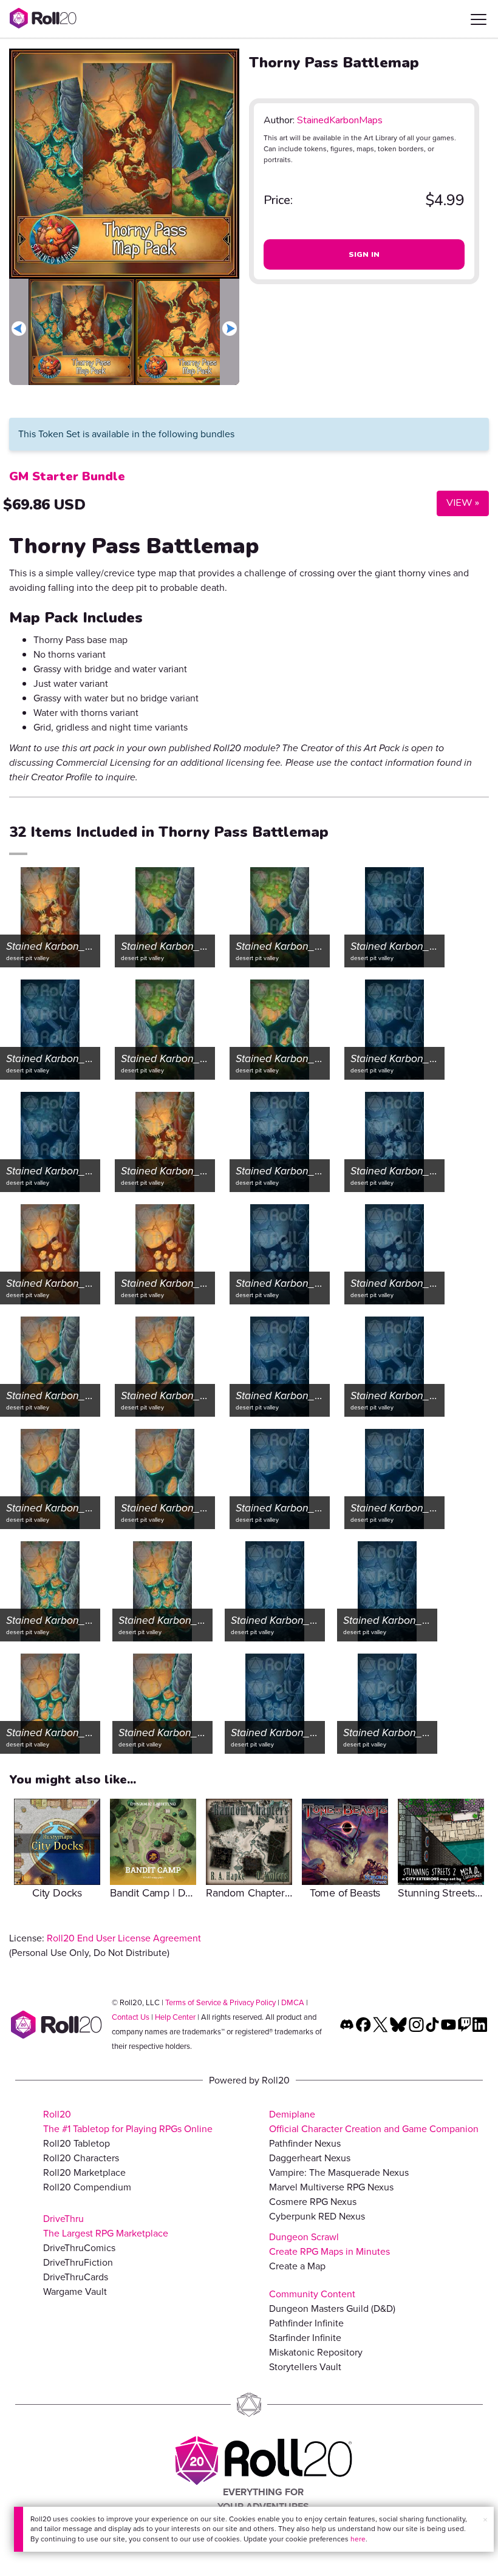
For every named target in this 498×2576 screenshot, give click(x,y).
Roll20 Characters (81, 2158)
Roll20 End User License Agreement (124, 1938)
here (358, 2539)
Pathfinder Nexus (305, 2143)
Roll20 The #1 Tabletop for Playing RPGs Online (128, 2121)
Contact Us (131, 2017)
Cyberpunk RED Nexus (317, 2216)
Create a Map (297, 2266)
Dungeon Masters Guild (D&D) (332, 2309)
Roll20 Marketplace (84, 2172)
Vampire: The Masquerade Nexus (339, 2172)
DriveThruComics (79, 2248)
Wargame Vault (75, 2291)
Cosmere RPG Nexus (313, 2202)
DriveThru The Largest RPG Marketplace (106, 2226)
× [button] (485, 2520)
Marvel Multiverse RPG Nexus (331, 2187)
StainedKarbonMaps (340, 120)
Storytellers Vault (305, 2367)
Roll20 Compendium (87, 2187)
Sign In (364, 254)
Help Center (175, 2017)
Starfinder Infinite (305, 2338)
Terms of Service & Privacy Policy (220, 2002)
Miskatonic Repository (316, 2352)
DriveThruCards (76, 2277)
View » (458, 503)
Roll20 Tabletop (77, 2143)
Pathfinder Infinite (306, 2323)
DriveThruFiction (78, 2262)
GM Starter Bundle (67, 476)
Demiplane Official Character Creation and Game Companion (374, 2121)
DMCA (293, 2002)
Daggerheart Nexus (310, 2158)
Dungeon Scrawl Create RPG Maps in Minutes (329, 2244)
